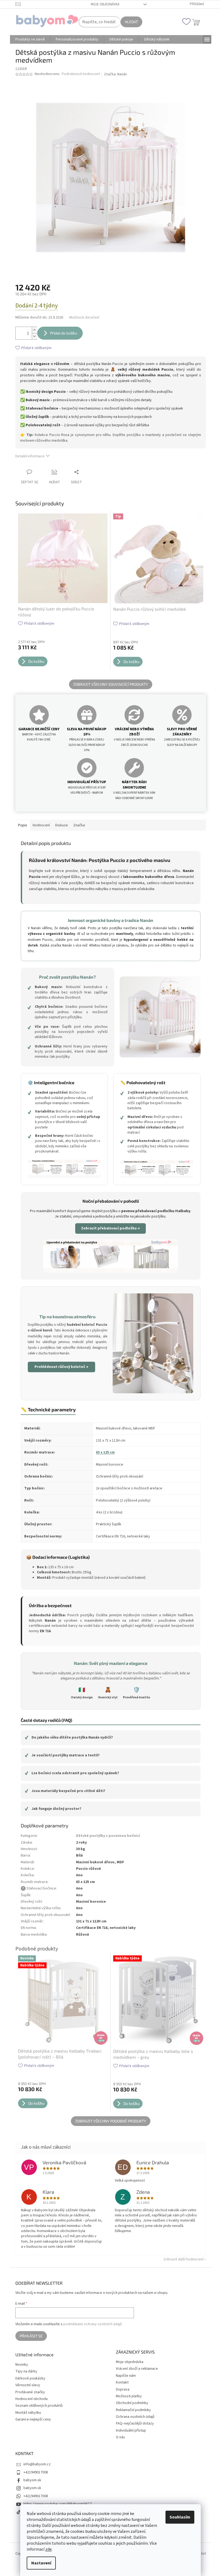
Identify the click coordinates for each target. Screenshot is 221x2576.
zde (49, 2549)
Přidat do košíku (64, 333)
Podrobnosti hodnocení (81, 74)
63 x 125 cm (105, 1452)
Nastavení (41, 2563)
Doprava (123, 2389)
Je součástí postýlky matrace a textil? (62, 1755)
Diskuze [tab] (62, 825)
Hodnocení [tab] (41, 825)
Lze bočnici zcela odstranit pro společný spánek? (72, 1773)
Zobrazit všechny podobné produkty (111, 2121)
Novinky (22, 2365)
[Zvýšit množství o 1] (34, 330)
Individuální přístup (131, 2430)
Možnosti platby (129, 2396)
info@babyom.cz (37, 2464)
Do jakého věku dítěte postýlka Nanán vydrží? (69, 1737)
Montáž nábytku (28, 2413)
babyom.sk (32, 2480)
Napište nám (126, 2376)
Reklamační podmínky (133, 2410)
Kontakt (122, 2382)
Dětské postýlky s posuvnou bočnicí (108, 1836)
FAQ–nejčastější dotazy (135, 2423)
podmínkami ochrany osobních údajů (93, 2324)
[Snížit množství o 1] (34, 336)
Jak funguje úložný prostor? (53, 1809)
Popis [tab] (23, 825)
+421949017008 (36, 2472)
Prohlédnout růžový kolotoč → (61, 1367)
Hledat (131, 22)
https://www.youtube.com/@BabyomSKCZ (58, 2504)
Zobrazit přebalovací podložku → (110, 1228)
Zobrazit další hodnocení (183, 2259)
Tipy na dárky (26, 2372)
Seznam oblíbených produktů (39, 2406)
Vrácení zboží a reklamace (137, 2369)
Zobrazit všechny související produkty (111, 684)
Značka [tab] (79, 825)
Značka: (115, 74)
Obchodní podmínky (132, 2403)
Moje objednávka (105, 4)
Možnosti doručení (84, 318)
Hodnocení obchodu (32, 2399)
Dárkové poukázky (30, 2379)
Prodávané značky (30, 2392)
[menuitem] (30, 39)
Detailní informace (30, 456)
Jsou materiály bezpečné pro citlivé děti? (65, 1791)
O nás (120, 2437)
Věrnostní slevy (28, 2385)
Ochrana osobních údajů (135, 2417)
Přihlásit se (31, 2336)
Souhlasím (180, 2517)
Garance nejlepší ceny (33, 2420)
